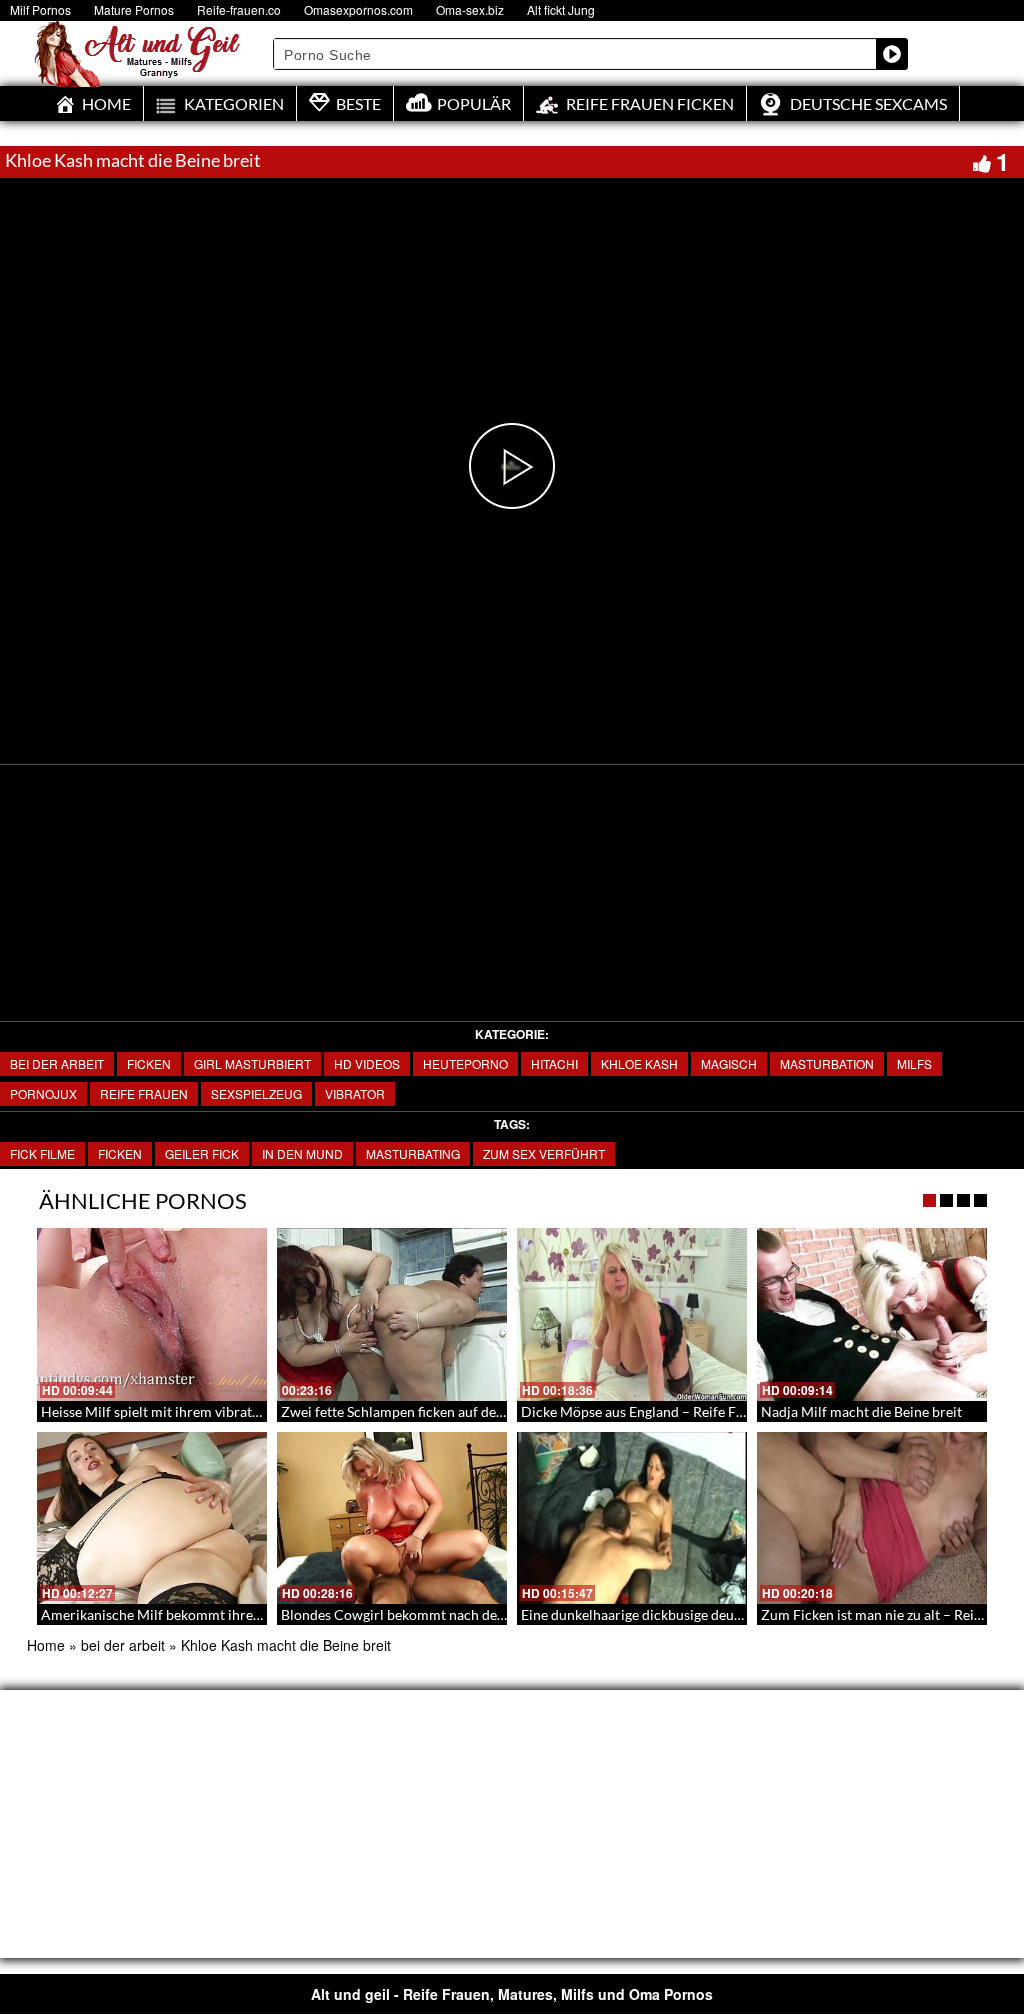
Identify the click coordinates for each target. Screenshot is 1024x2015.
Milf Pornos (40, 9)
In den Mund (302, 1153)
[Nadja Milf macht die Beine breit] (872, 1314)
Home (46, 1645)
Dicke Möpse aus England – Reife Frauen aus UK (670, 1411)
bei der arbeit (57, 1063)
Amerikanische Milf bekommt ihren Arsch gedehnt (197, 1614)
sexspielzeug (256, 1093)
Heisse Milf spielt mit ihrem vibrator (153, 1411)
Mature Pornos (134, 9)
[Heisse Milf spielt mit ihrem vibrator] (152, 1314)
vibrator (355, 1093)
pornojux (43, 1093)
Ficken (149, 1063)
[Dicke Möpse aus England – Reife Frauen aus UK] (632, 1314)
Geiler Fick (202, 1153)
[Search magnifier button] (892, 54)
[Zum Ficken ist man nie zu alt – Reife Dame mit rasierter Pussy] (872, 1518)
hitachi (554, 1063)
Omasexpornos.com (358, 9)
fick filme (42, 1153)
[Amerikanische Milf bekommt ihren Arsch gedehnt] (152, 1518)
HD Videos (367, 1063)
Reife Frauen (144, 1093)
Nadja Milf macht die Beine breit (861, 1411)
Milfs (914, 1063)
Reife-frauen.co (239, 9)
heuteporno (465, 1063)
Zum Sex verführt (544, 1153)
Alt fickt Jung (561, 9)
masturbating (413, 1153)
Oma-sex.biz (470, 9)
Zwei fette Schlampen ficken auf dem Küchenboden (439, 1411)
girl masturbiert (252, 1063)
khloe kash (639, 1063)
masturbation (827, 1063)
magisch (729, 1063)
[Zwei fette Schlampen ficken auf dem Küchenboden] (392, 1314)
